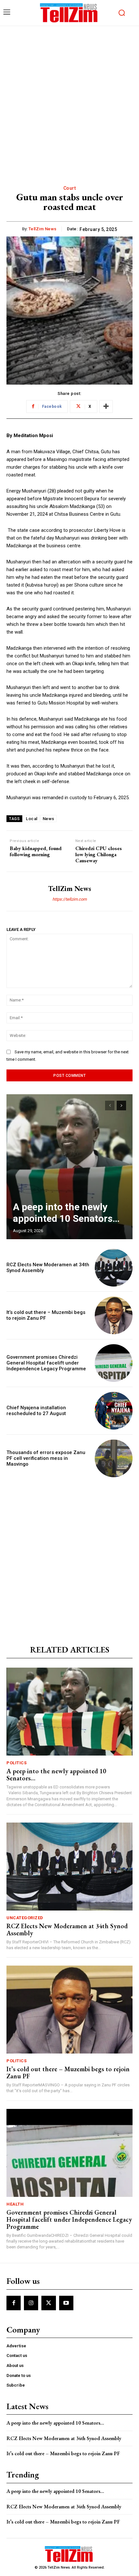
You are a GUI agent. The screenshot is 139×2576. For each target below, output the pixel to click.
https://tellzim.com (69, 899)
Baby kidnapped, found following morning (36, 851)
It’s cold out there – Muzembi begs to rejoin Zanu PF (68, 2073)
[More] (106, 407)
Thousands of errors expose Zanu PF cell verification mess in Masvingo (46, 1458)
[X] (48, 2303)
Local (32, 819)
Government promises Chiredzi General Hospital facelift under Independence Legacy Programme (46, 1363)
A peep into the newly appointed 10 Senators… (66, 1213)
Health (15, 2204)
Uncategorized (25, 1918)
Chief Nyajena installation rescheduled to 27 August (36, 1411)
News (48, 819)
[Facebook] (14, 2303)
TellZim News (43, 229)
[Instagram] (31, 2303)
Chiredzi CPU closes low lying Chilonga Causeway (99, 855)
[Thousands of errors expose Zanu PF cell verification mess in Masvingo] (114, 1458)
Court (70, 188)
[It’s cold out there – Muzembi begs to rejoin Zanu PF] (114, 1315)
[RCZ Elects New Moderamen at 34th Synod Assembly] (114, 1268)
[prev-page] (110, 1106)
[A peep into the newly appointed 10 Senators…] (69, 1167)
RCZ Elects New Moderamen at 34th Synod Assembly (67, 1930)
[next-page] (121, 1106)
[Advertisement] (69, 99)
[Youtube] (66, 2303)
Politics (16, 1763)
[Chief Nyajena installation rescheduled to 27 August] (114, 1411)
